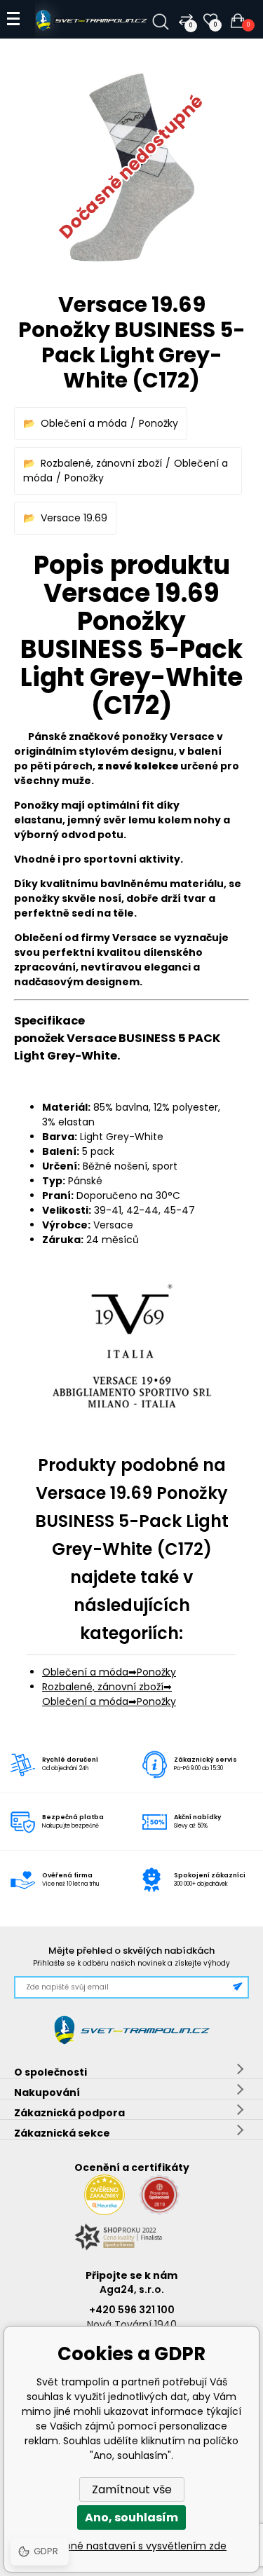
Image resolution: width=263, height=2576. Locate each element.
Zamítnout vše (132, 2489)
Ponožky (159, 423)
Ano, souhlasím (131, 2517)
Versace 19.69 (74, 518)
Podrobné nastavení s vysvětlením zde (131, 2546)
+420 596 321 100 (132, 2310)
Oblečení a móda (84, 423)
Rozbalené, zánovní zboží (101, 463)
